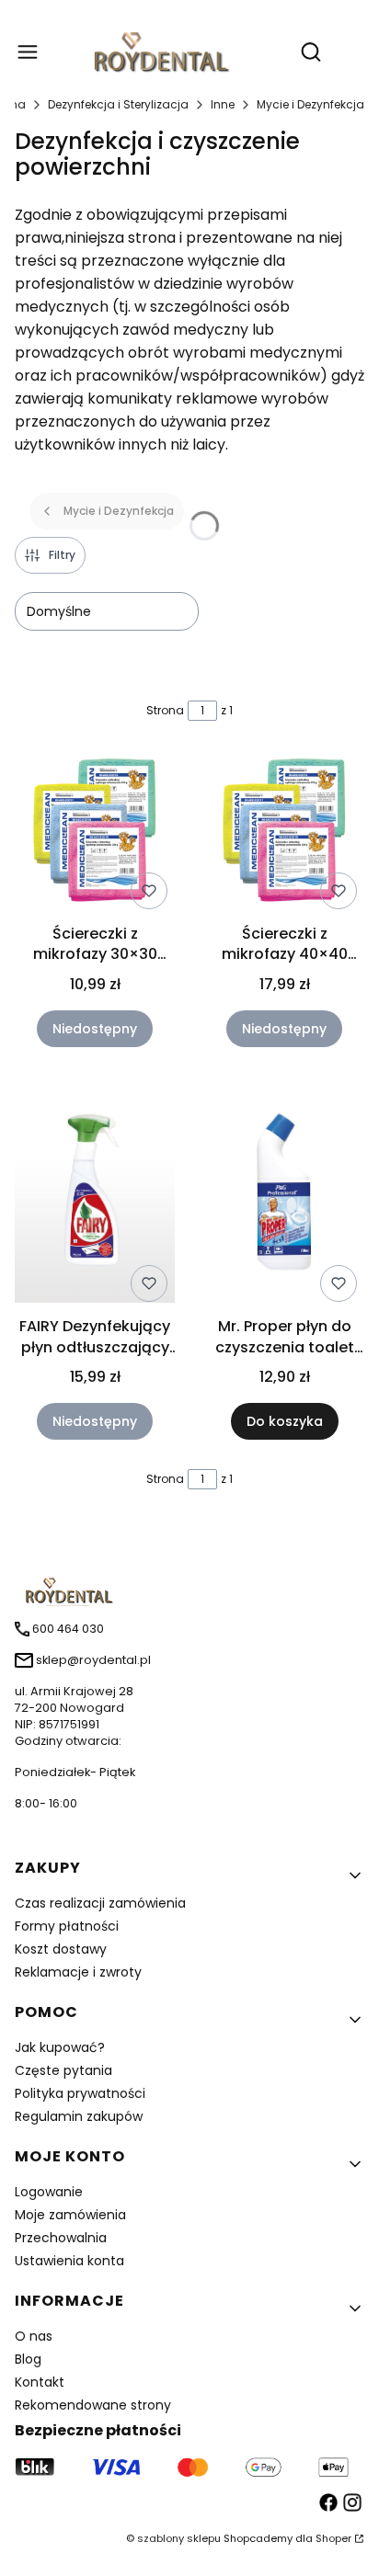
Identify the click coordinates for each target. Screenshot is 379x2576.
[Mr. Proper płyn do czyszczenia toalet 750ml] (284, 1193)
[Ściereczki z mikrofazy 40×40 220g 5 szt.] (284, 833)
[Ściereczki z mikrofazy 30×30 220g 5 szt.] (95, 833)
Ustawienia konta (69, 2261)
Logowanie (49, 2192)
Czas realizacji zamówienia (100, 1903)
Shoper (333, 2538)
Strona (165, 710)
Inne (223, 104)
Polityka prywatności (80, 2093)
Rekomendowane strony (93, 2405)
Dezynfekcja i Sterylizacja (118, 104)
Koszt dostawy (61, 1949)
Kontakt (40, 2382)
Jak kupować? (60, 2047)
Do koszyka (285, 1421)
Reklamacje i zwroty (78, 1972)
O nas (34, 2336)
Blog (28, 2359)
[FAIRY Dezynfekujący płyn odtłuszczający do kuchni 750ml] (95, 1193)
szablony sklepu (179, 2538)
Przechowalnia (61, 2238)
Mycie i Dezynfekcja (310, 104)
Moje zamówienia (70, 2215)
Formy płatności (67, 1926)
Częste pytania (63, 2070)
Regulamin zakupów (79, 2116)
